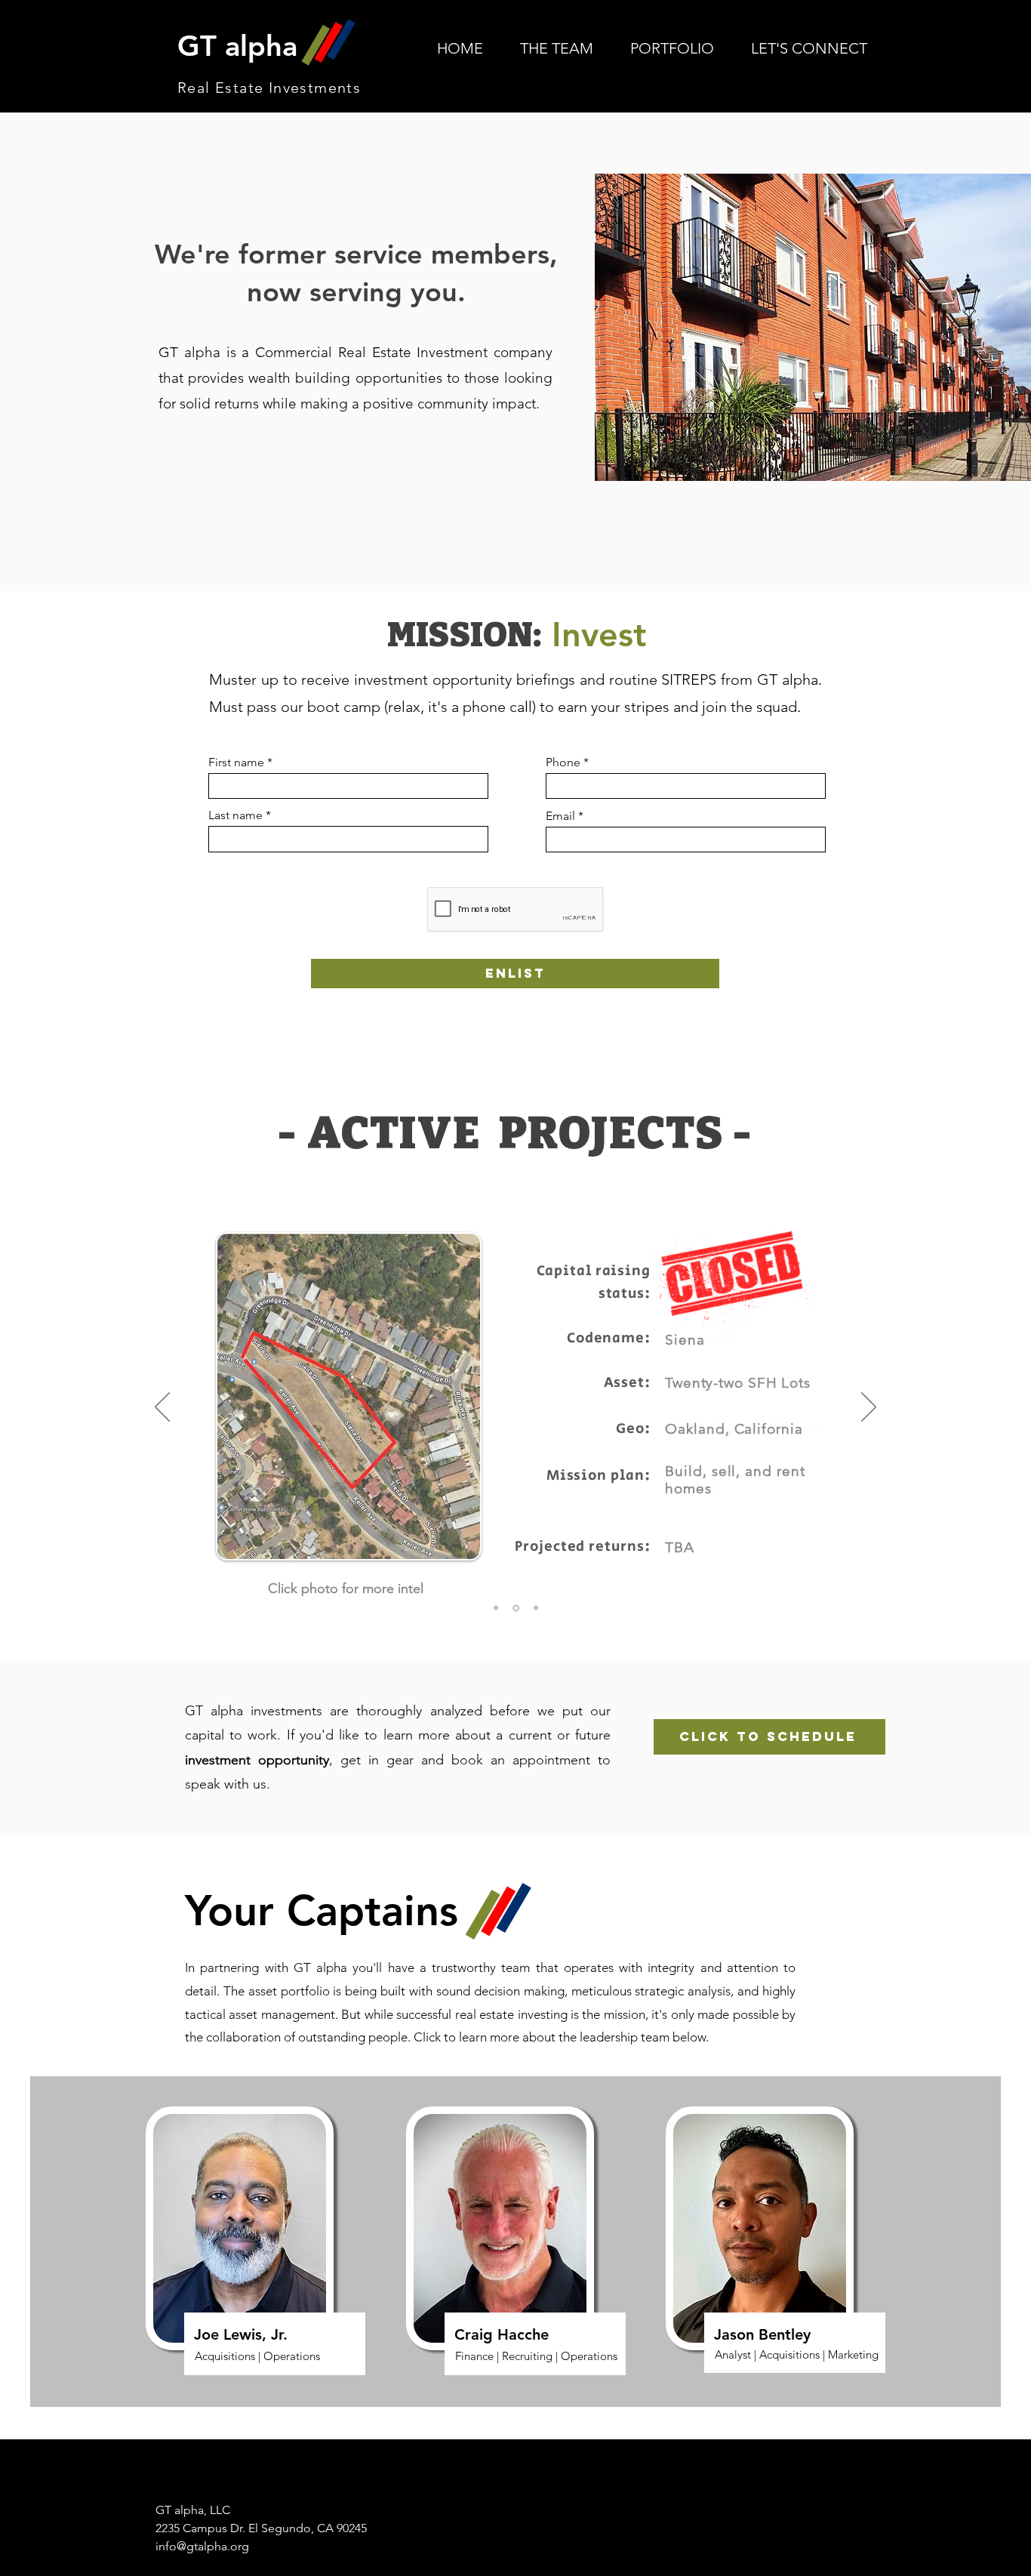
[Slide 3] (536, 1608)
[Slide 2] (516, 1608)
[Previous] (162, 1408)
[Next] (869, 1408)
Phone (563, 763)
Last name (235, 815)
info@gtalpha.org (202, 2546)
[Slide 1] (496, 1608)
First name (236, 763)
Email (560, 816)
